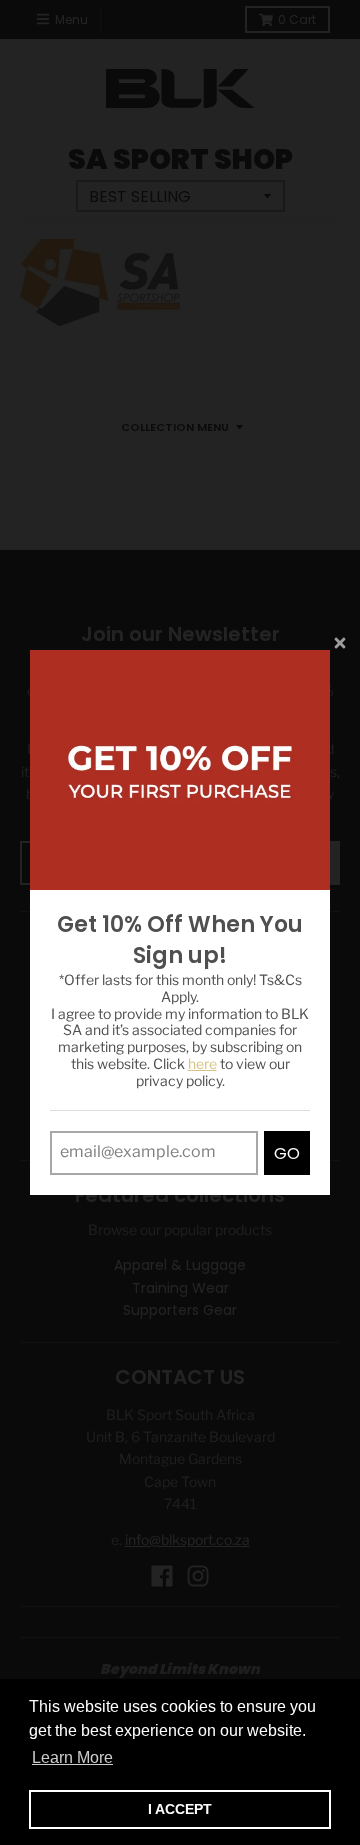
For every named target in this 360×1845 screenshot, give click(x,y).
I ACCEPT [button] (180, 1809)
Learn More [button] (72, 1757)
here (202, 1063)
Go (287, 1153)
